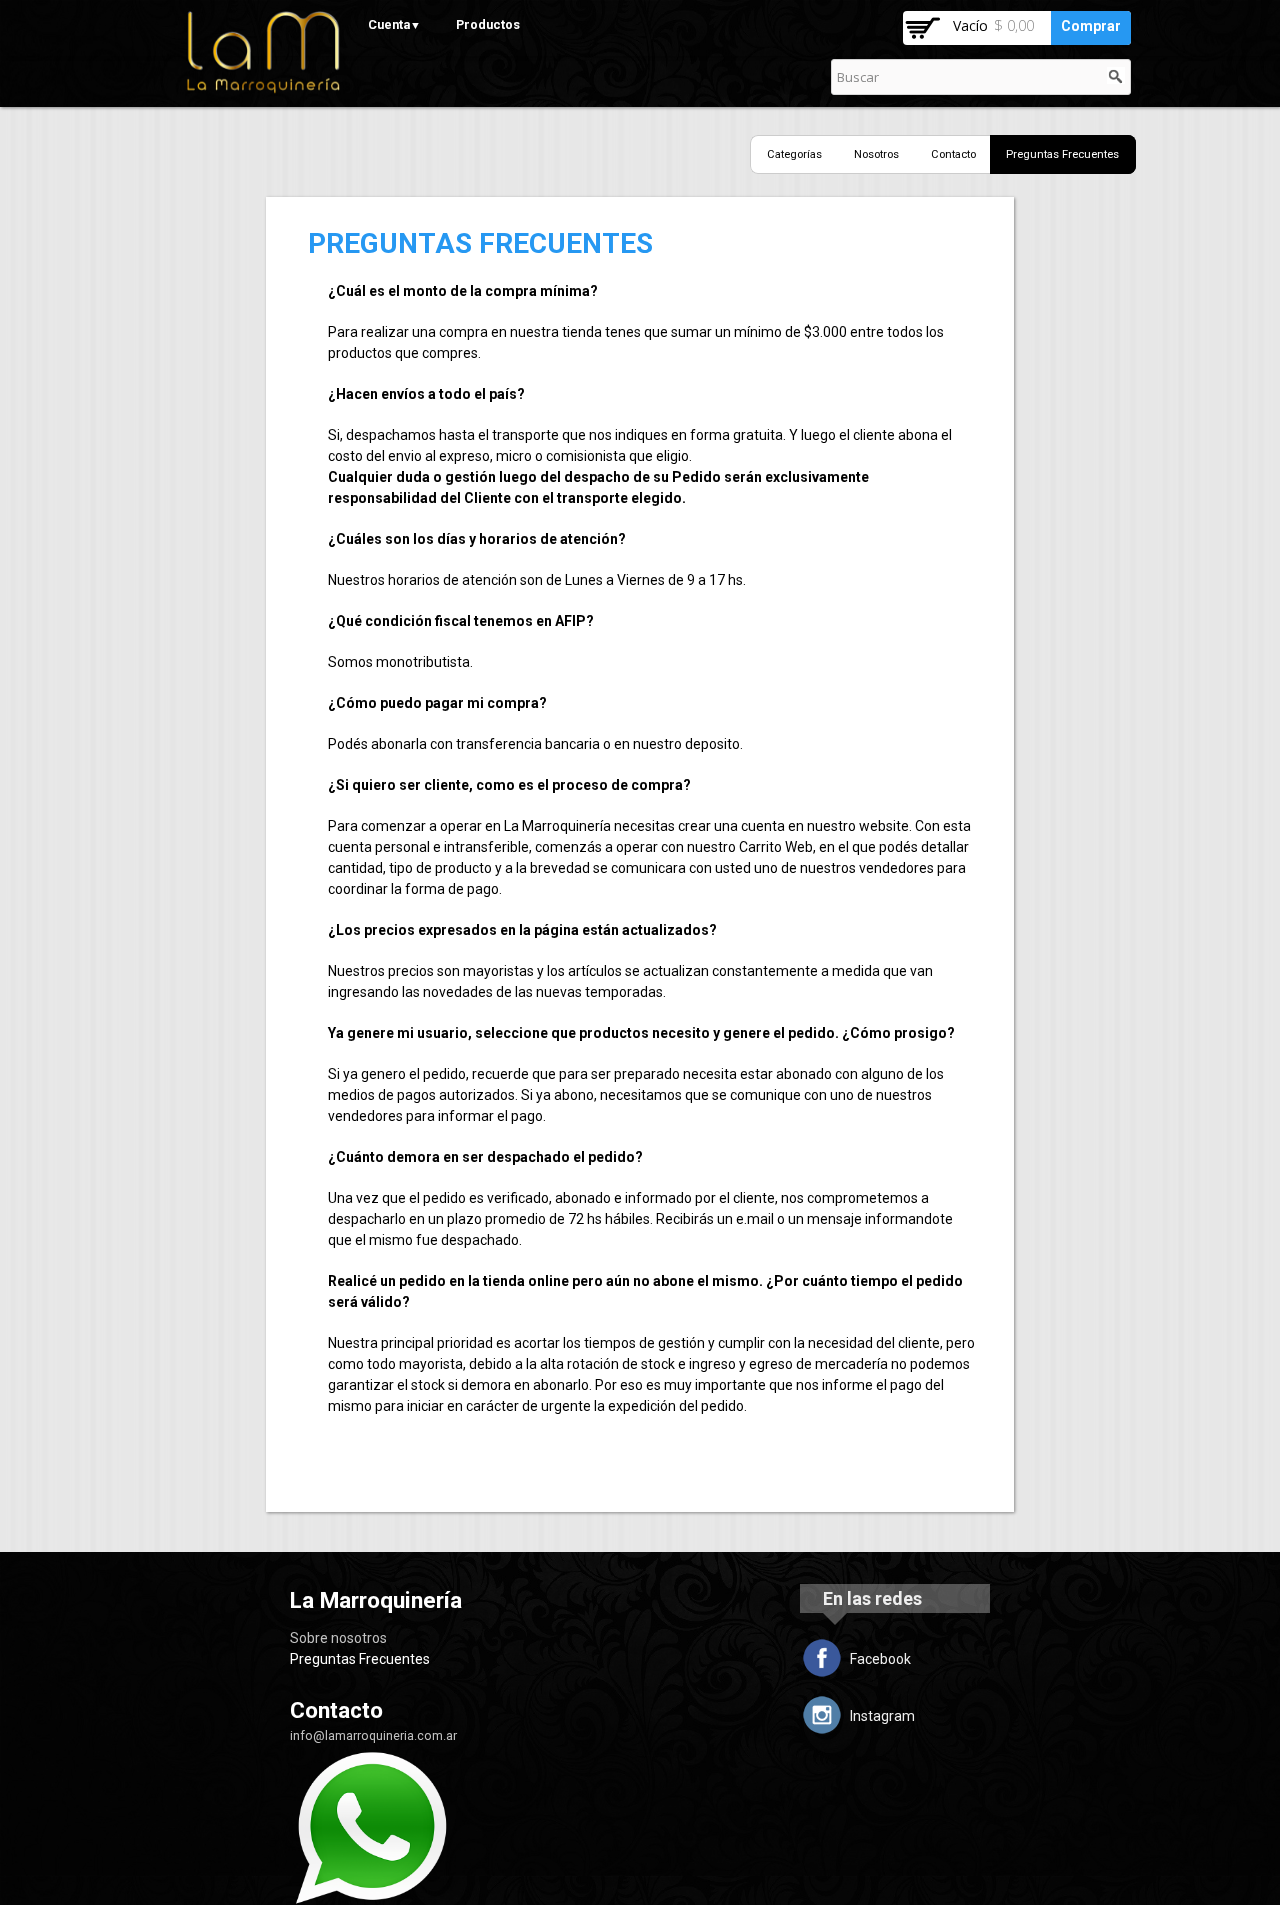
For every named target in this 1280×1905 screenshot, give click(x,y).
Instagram (882, 1716)
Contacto (953, 154)
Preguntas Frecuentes (360, 1659)
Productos (488, 24)
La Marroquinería (376, 1600)
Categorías (794, 154)
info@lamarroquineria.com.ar (373, 1735)
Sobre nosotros (338, 1638)
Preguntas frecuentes (1062, 154)
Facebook (880, 1659)
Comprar (1091, 26)
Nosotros (876, 154)
